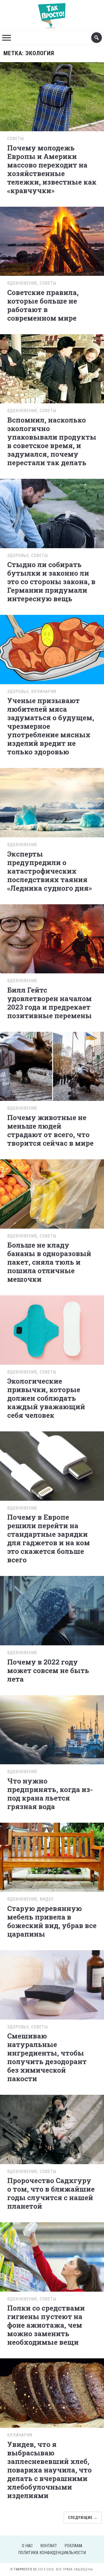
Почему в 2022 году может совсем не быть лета (48, 1670)
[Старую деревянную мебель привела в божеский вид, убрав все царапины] (52, 1856)
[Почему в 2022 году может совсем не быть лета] (52, 1610)
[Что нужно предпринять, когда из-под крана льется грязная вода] (52, 1729)
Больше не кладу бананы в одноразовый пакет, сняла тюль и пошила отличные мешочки (49, 1262)
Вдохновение (22, 283)
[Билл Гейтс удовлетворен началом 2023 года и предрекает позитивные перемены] (52, 938)
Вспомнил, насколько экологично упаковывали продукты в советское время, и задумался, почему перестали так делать (52, 441)
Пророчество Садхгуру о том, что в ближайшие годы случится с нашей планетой (51, 2193)
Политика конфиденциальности (52, 2553)
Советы (15, 139)
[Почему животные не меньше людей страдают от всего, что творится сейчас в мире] (52, 1066)
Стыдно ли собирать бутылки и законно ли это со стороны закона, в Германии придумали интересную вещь (51, 582)
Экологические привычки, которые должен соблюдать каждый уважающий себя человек (46, 1398)
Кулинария (44, 692)
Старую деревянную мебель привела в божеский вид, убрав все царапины (52, 1921)
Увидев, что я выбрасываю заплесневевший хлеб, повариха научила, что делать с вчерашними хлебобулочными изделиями (49, 2470)
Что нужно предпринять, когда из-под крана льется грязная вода (50, 1794)
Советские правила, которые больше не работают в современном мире (43, 305)
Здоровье (18, 556)
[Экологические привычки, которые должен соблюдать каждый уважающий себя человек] (52, 1329)
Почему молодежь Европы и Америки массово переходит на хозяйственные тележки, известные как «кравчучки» (52, 169)
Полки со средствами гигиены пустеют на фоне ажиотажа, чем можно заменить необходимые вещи (46, 2325)
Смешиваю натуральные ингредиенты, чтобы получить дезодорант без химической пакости (47, 2057)
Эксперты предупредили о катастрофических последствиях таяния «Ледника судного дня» (49, 871)
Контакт (49, 2546)
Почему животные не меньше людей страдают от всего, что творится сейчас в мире (50, 1130)
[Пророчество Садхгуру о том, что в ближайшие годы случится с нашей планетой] (52, 2129)
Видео (47, 1899)
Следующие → (83, 2518)
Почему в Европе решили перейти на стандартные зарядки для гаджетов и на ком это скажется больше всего (49, 1538)
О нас (27, 2546)
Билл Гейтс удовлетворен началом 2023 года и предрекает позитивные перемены (49, 1003)
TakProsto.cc (25, 2569)
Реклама (73, 2546)
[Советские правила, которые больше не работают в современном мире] (52, 240)
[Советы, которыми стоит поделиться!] (52, 13)
